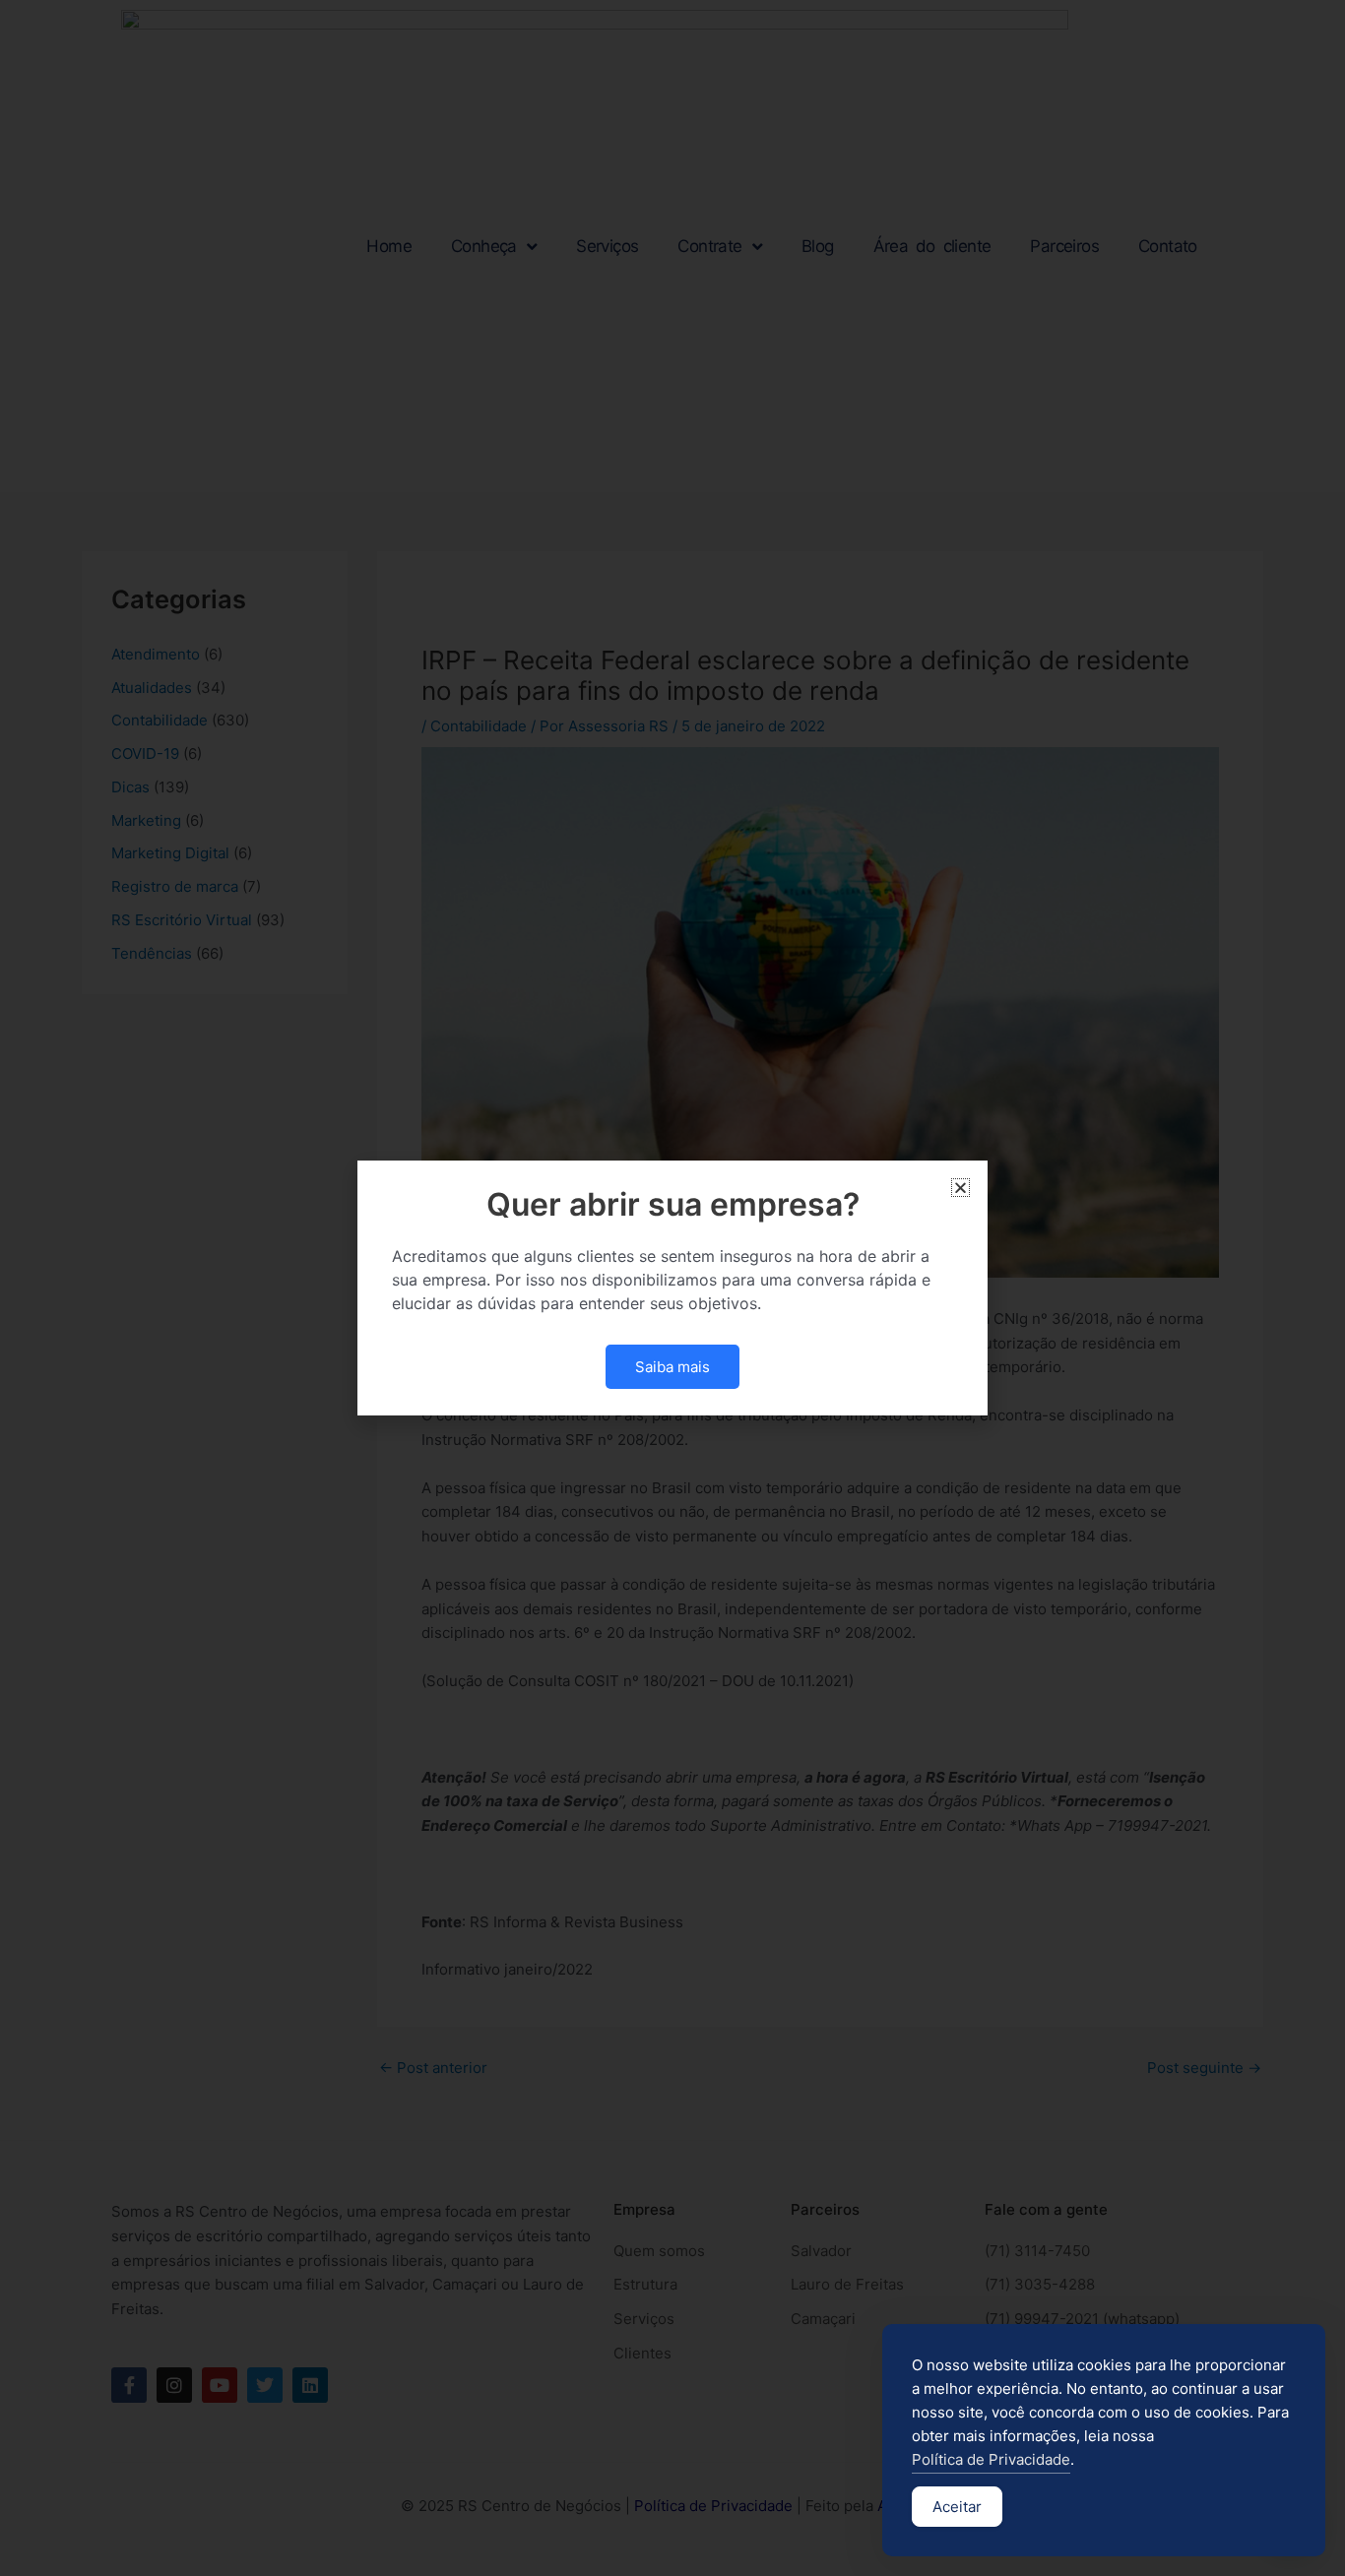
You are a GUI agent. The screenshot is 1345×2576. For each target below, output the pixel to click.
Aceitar (957, 2507)
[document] (672, 1288)
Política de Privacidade (991, 2459)
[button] (961, 1188)
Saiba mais (672, 1367)
